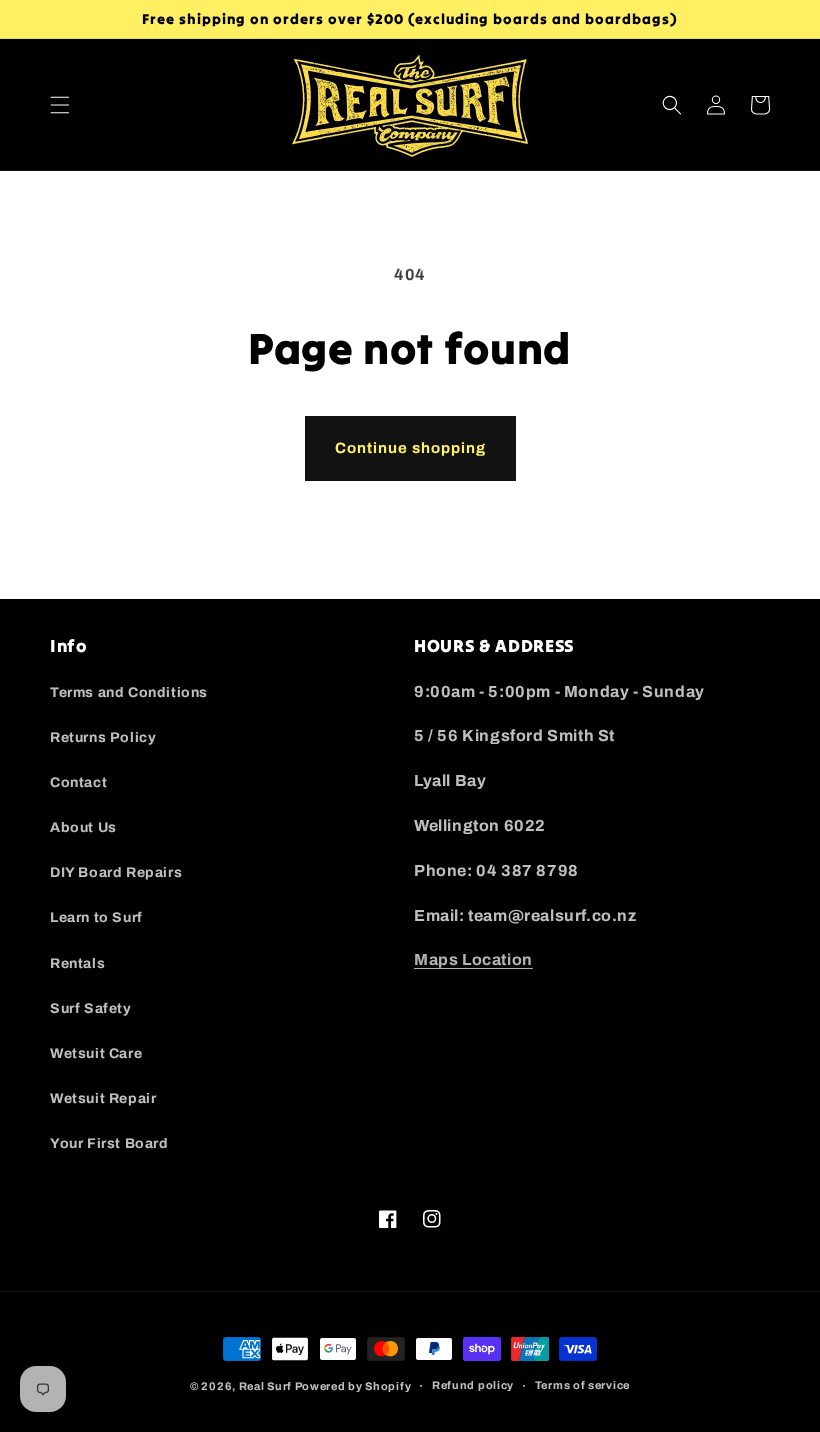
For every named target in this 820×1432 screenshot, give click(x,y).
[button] (60, 105)
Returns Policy (103, 737)
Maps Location (473, 959)
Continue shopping (410, 448)
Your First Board (109, 1143)
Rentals (77, 963)
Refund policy (473, 1385)
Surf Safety (91, 1008)
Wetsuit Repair (103, 1098)
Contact (78, 782)
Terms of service (582, 1385)
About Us (83, 827)
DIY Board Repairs (116, 872)
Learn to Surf (96, 917)
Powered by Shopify (353, 1386)
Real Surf (265, 1386)
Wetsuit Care (96, 1053)
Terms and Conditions (129, 692)
